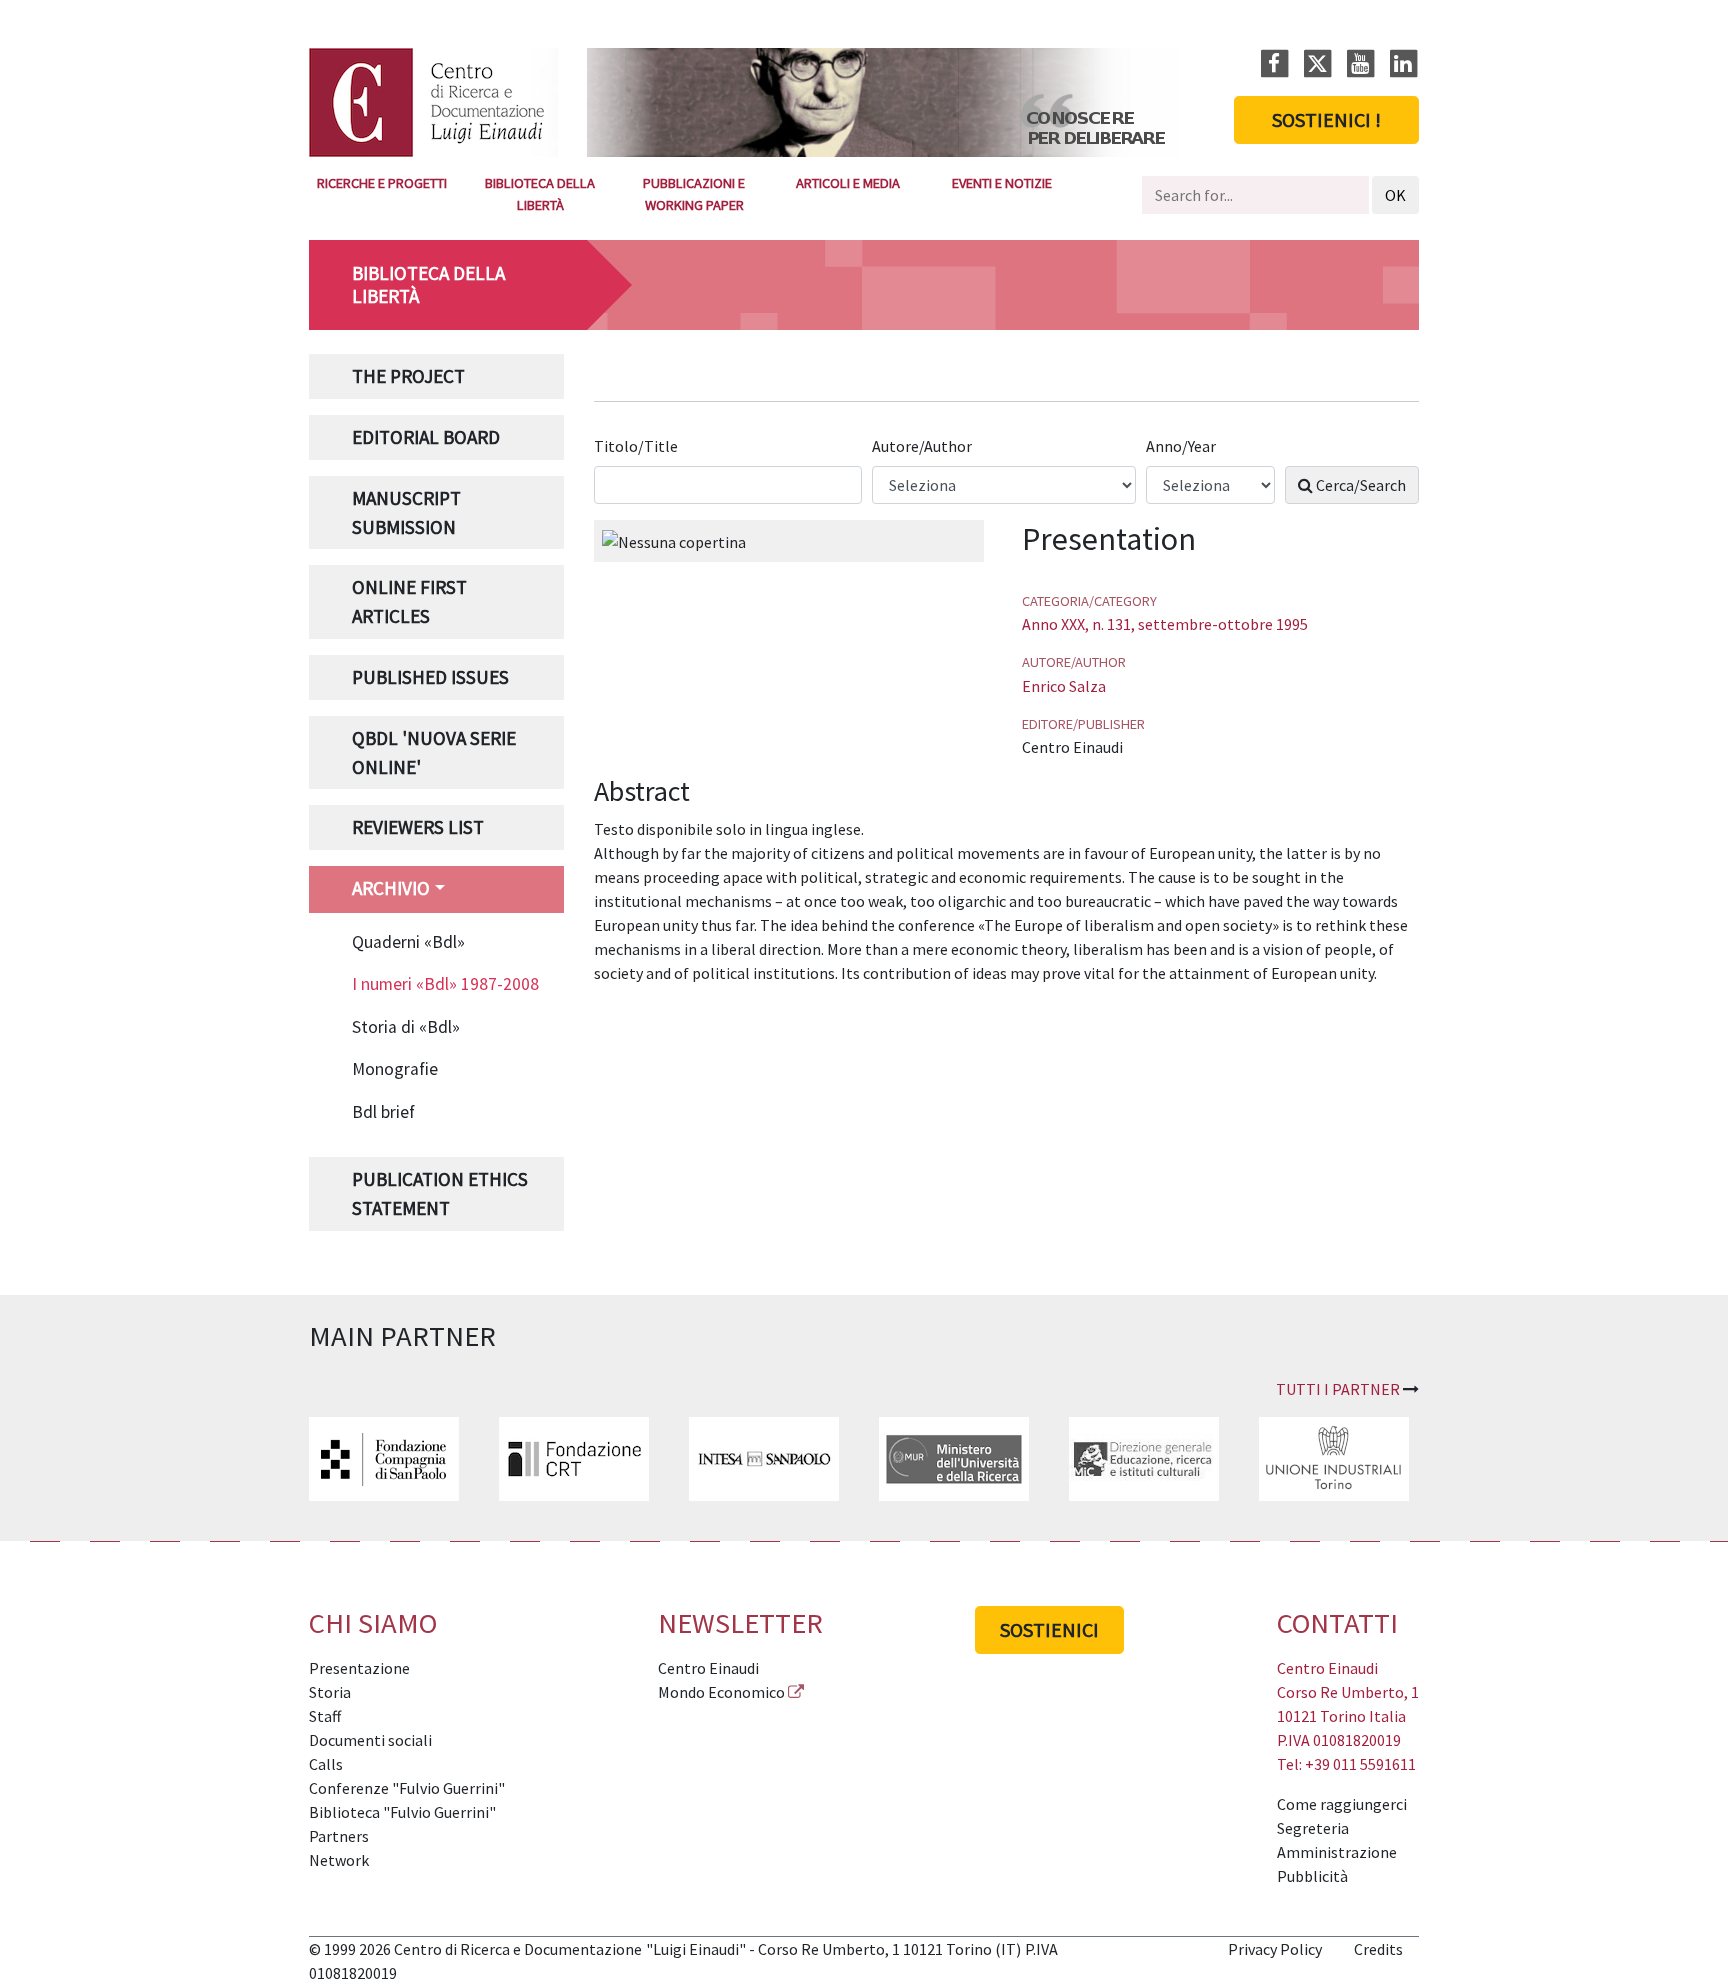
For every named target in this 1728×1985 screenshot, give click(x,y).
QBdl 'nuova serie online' (434, 752)
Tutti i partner (1338, 1389)
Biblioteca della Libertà (540, 194)
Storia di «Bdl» (406, 1027)
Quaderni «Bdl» (408, 942)
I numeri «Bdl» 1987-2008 (445, 984)
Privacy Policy (1275, 1949)
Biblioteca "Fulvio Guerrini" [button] (402, 1812)
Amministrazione (1337, 1852)
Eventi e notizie (1002, 183)
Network (339, 1860)
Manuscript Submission (406, 512)
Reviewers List (418, 827)
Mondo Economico (721, 1692)
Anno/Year (1182, 446)
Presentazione (359, 1668)
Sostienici (1049, 1629)
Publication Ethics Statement (440, 1193)
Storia (330, 1692)
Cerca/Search (1359, 485)
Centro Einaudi (708, 1668)
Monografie (395, 1069)
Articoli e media (848, 183)
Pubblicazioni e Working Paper (694, 194)
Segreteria (1313, 1828)
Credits (1378, 1949)
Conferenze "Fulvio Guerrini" (407, 1788)
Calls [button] (326, 1764)
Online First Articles (409, 601)
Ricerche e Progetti (382, 183)
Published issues (430, 677)
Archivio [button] (391, 888)
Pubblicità (1312, 1876)
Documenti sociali (370, 1740)
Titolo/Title (637, 446)
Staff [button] (325, 1716)
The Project (408, 376)
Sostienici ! (1326, 119)
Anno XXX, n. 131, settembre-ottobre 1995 (1165, 624)
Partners (339, 1836)
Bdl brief (383, 1112)
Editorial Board (426, 437)
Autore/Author (923, 446)
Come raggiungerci (1342, 1804)
